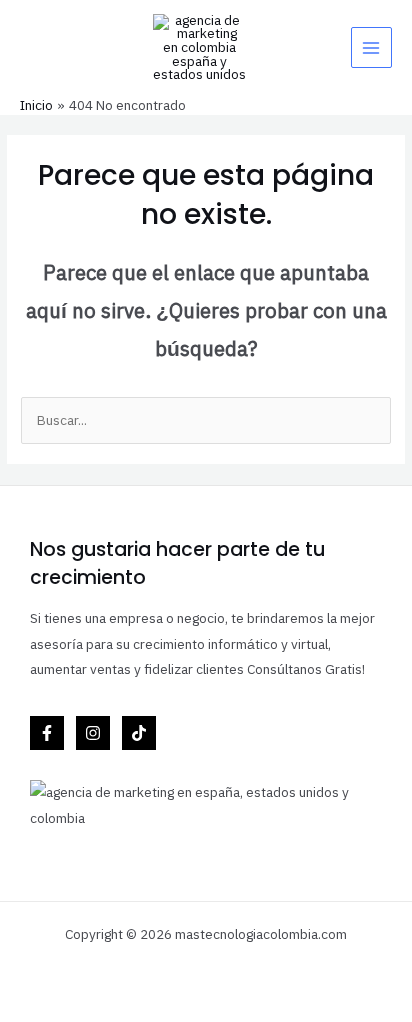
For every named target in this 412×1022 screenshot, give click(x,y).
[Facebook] (47, 733)
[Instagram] (93, 733)
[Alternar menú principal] (371, 47)
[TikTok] (139, 733)
